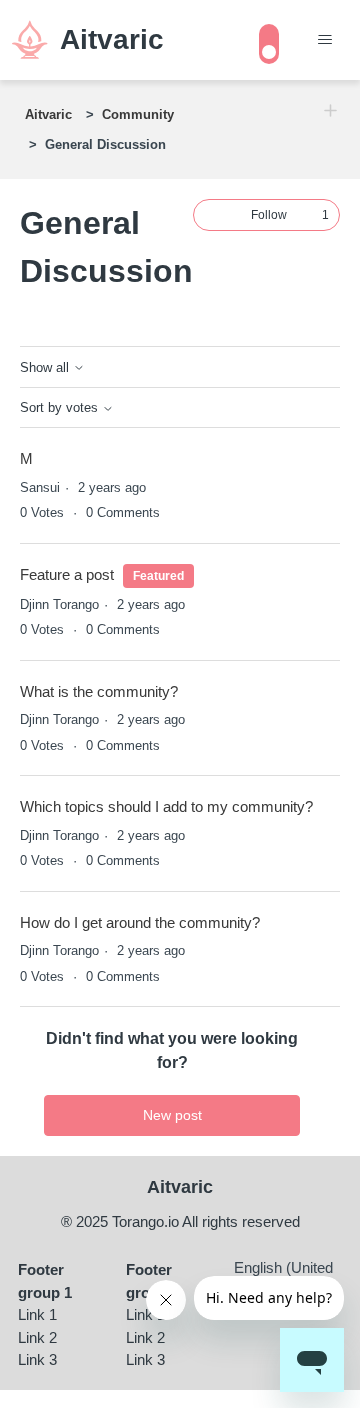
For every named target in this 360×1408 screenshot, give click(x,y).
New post (172, 1115)
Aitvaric (48, 114)
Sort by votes (61, 408)
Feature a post (67, 574)
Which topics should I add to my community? (166, 806)
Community (138, 114)
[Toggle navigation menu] (324, 40)
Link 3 (37, 1359)
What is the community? (99, 691)
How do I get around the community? (140, 922)
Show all (46, 368)
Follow (269, 215)
